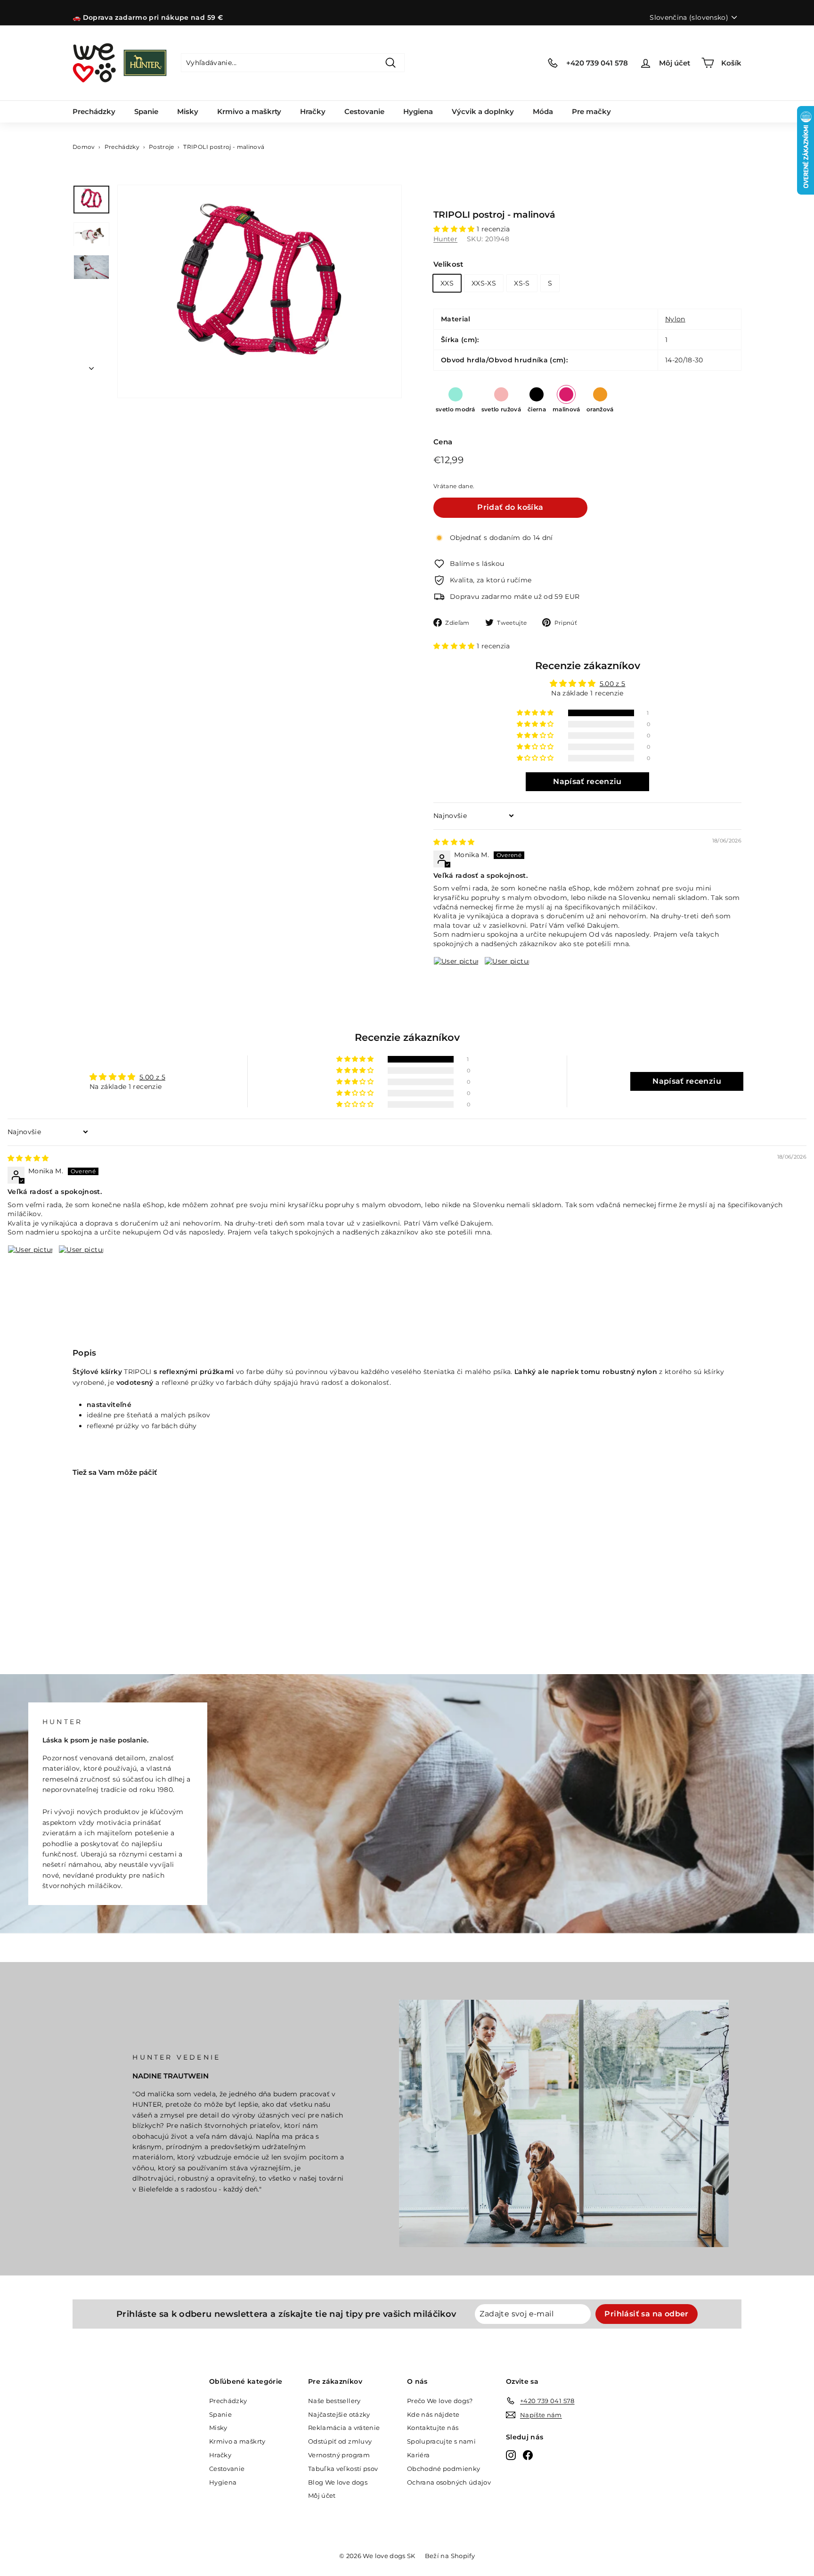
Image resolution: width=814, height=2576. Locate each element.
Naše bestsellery (334, 2401)
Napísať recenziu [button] (587, 781)
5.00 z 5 (613, 684)
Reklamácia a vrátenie (344, 2428)
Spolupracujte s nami (441, 2441)
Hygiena (418, 111)
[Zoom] (260, 292)
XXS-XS (484, 283)
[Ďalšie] (91, 366)
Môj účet (322, 2495)
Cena (443, 442)
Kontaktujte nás (433, 2428)
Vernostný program (339, 2455)
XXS (447, 283)
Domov (84, 147)
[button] (455, 229)
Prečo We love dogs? (440, 2401)
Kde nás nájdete (433, 2414)
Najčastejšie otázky (339, 2414)
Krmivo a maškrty (249, 111)
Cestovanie (364, 111)
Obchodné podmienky (444, 2469)
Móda (543, 111)
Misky (188, 111)
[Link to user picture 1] (456, 979)
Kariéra (418, 2455)
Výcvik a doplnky (483, 111)
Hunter (445, 239)
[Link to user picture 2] (507, 979)
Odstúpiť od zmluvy (340, 2441)
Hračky (313, 111)
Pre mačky (591, 111)
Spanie (146, 111)
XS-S (522, 283)
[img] (454, 842)
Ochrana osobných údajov (449, 2482)
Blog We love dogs (338, 2482)
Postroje (162, 147)
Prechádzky (94, 111)
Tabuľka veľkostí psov (343, 2469)
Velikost (448, 264)
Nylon (675, 319)
